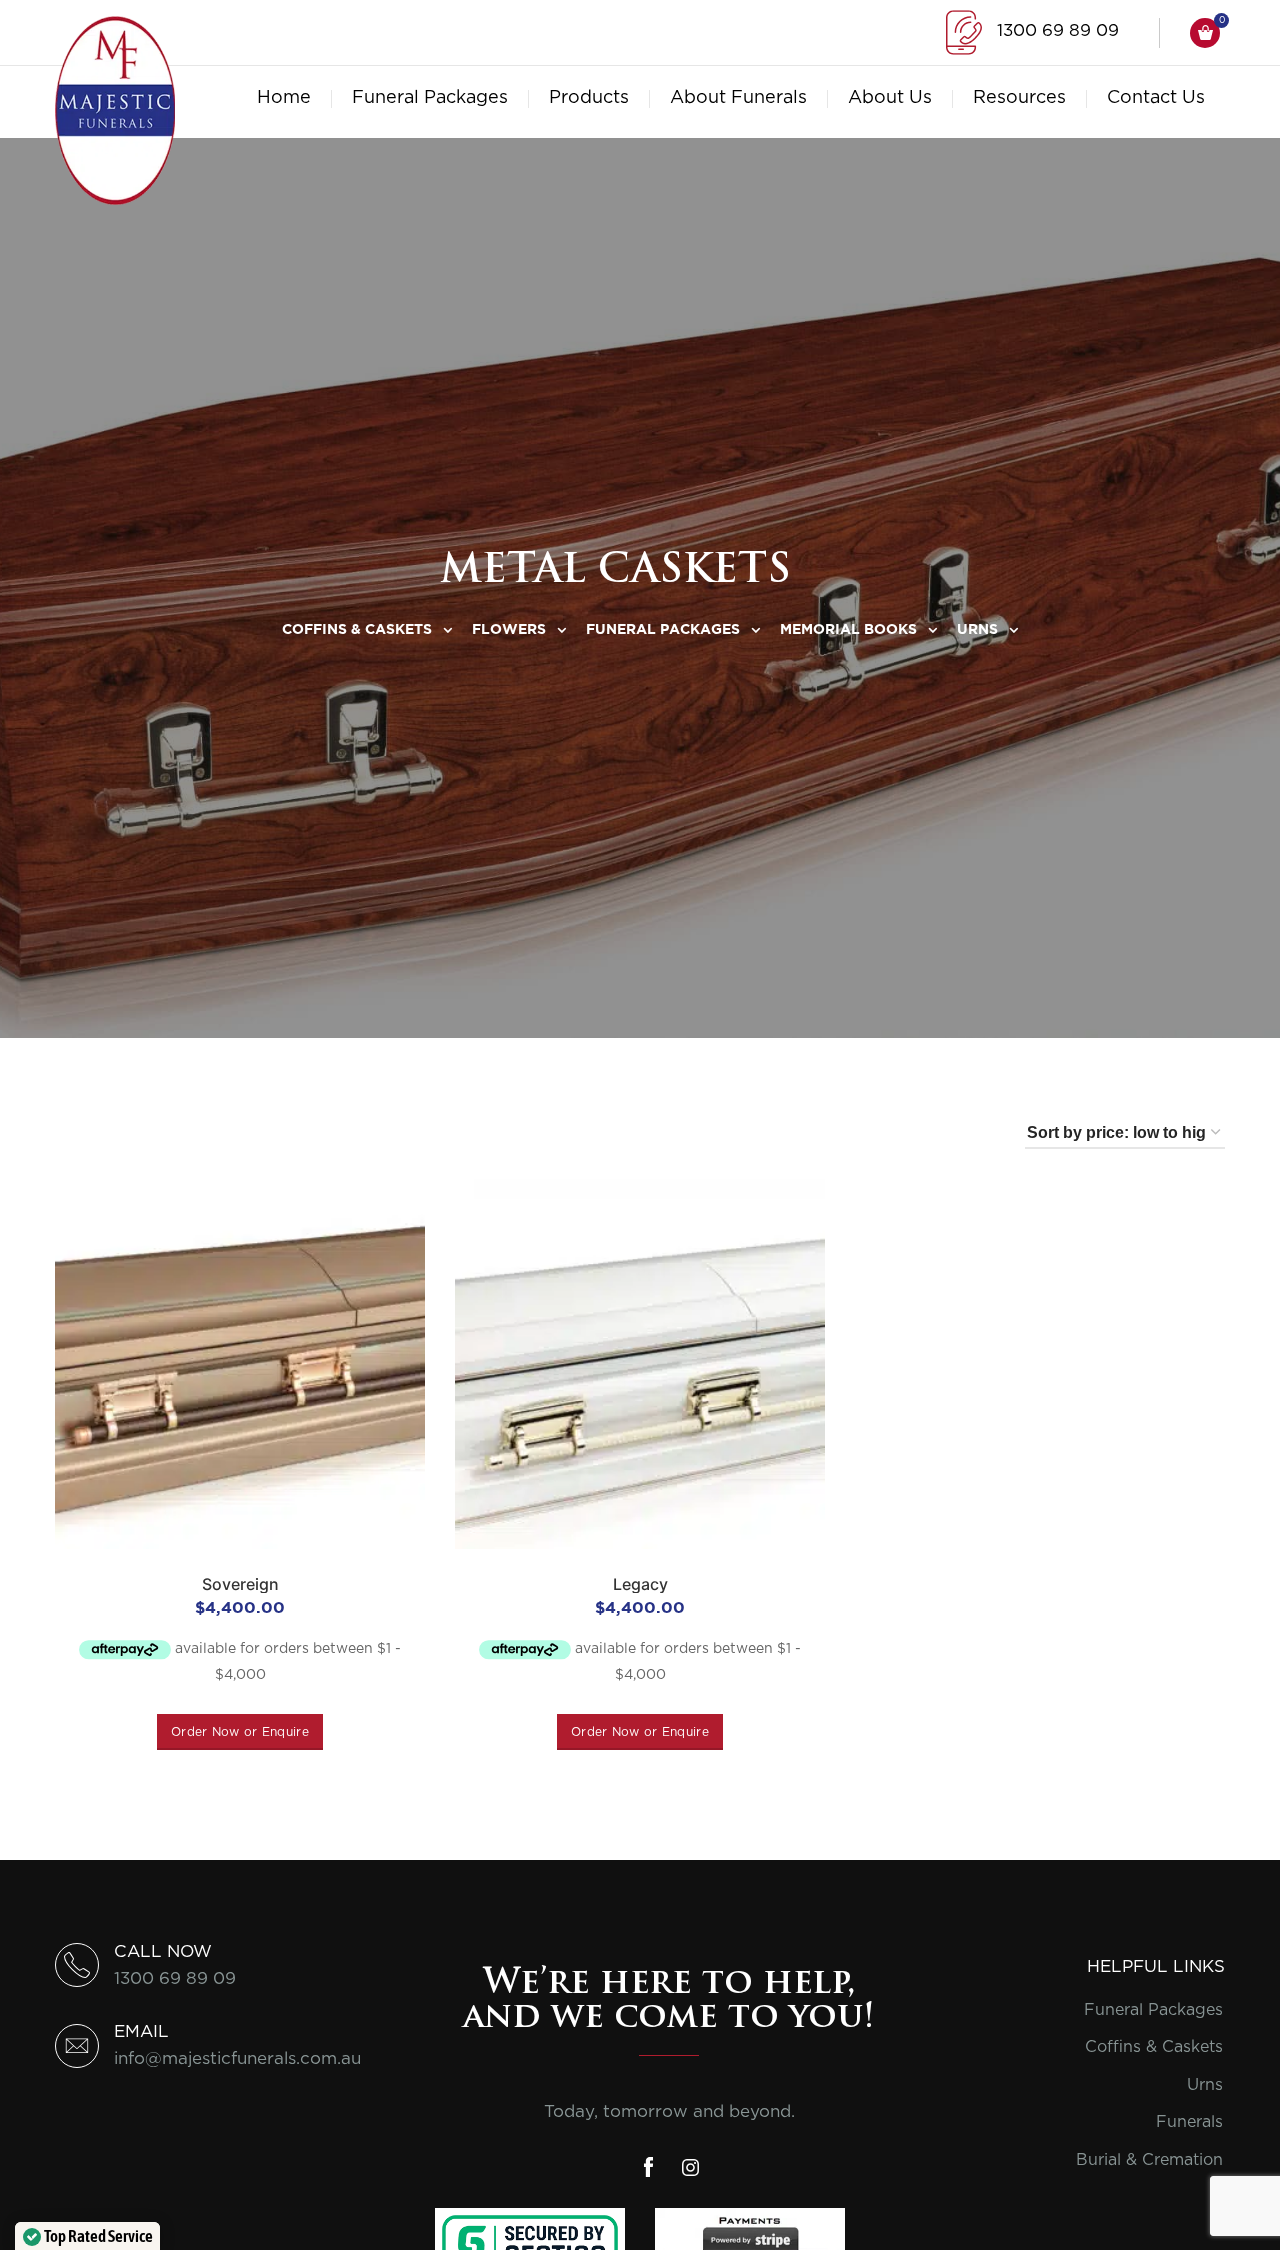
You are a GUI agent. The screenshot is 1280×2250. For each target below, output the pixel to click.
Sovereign (240, 1584)
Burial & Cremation (1149, 2160)
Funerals (1189, 2122)
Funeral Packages (1153, 2010)
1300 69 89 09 (1058, 30)
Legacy (640, 1584)
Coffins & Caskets (1154, 2047)
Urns (1205, 2085)
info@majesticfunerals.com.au (237, 2058)
